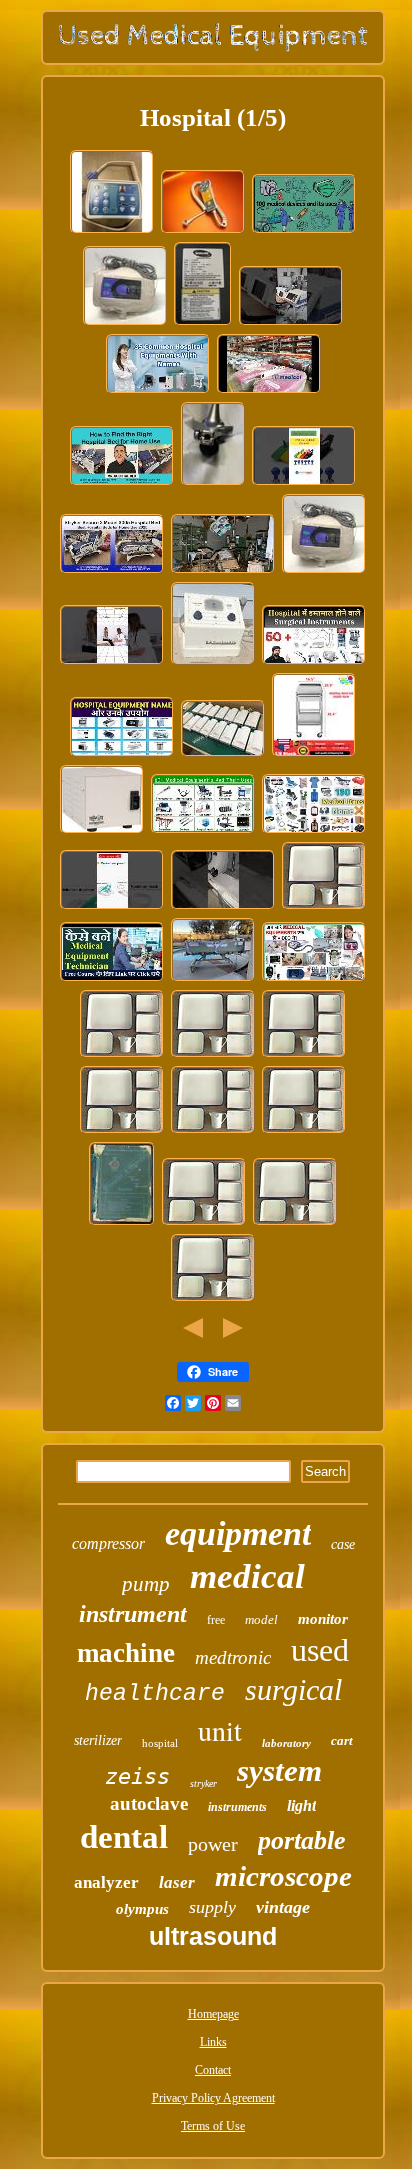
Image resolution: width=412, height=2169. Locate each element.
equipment (238, 1533)
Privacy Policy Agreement (213, 2098)
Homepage (213, 2014)
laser (177, 1882)
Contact (213, 2070)
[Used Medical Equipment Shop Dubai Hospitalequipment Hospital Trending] (291, 324)
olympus (142, 1909)
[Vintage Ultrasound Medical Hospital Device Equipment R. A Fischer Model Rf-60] (213, 663)
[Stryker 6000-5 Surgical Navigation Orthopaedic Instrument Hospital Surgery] (213, 484)
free (216, 1620)
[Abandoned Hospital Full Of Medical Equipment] (223, 908)
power (213, 1844)
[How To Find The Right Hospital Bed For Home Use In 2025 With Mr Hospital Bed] (122, 484)
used (320, 1650)
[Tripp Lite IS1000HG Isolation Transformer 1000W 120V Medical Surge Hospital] (102, 832)
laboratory (286, 1743)
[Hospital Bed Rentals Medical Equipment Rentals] (269, 392)
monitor (323, 1619)
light (301, 1805)
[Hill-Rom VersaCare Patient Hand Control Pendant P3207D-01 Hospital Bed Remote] (112, 232)
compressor (108, 1543)
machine (126, 1653)
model (261, 1619)
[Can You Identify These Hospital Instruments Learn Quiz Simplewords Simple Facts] (112, 663)
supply (212, 1907)
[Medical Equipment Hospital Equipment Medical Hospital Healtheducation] (112, 908)
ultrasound (213, 1936)
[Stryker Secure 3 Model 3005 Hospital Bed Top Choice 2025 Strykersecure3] (112, 572)
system (279, 1770)
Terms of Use (213, 2126)
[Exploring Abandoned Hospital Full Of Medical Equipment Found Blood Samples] (223, 572)
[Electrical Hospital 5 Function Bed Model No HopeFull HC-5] (213, 980)
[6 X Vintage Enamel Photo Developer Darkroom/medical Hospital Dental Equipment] (324, 908)
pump (146, 1584)
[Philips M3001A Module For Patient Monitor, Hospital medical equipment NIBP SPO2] (223, 755)
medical (247, 1576)
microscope (283, 1876)
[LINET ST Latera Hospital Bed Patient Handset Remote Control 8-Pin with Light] (203, 232)
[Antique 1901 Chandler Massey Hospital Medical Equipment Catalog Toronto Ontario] (122, 1224)
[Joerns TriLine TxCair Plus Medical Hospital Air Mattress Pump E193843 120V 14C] (125, 324)
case (343, 1544)
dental (124, 1837)
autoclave (149, 1803)
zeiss (137, 1776)
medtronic (233, 1657)
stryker (203, 1783)
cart (342, 1740)
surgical (293, 1689)
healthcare (155, 1694)
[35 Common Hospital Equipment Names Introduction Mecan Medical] (158, 392)
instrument (133, 1614)
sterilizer (98, 1740)
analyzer (106, 1882)
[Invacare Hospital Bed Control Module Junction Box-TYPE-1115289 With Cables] (203, 324)
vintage (283, 1907)
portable (302, 1840)
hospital (160, 1743)
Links (213, 2042)
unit (220, 1730)
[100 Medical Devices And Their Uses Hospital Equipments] (304, 232)
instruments (237, 1807)
